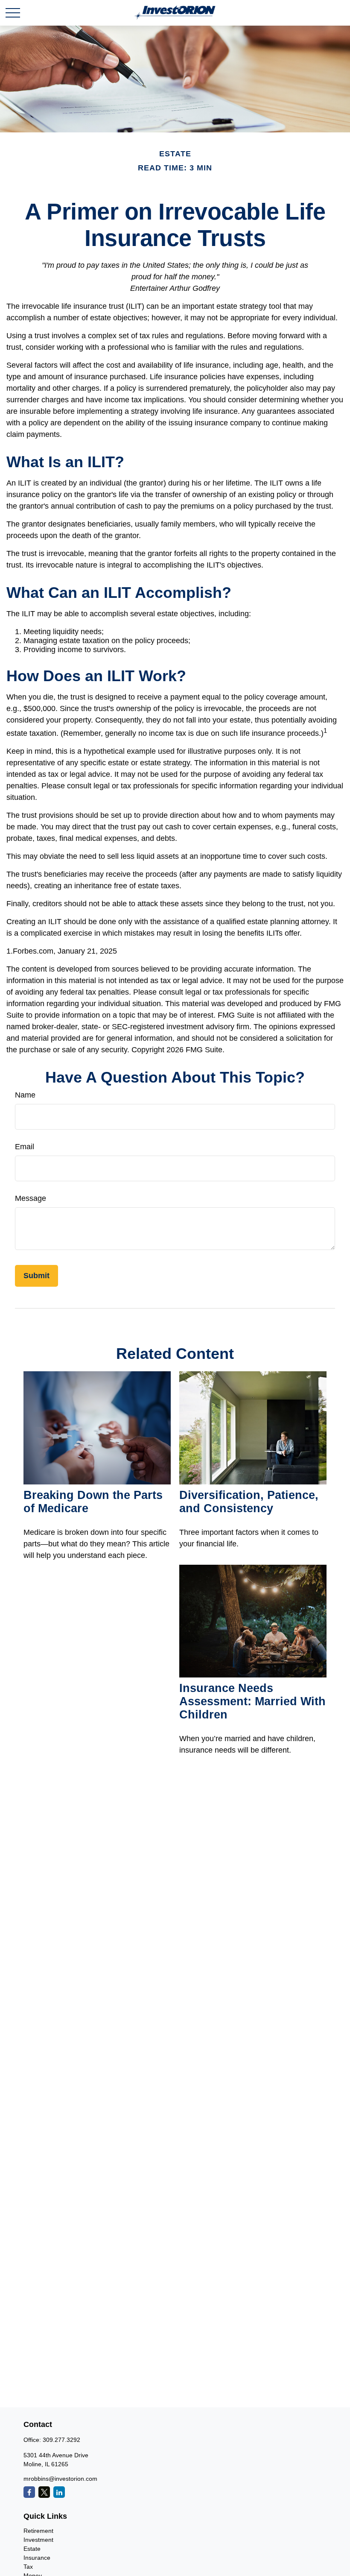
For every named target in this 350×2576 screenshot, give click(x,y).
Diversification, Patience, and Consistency (249, 1502)
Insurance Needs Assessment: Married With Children (252, 1701)
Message (31, 1198)
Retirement (38, 2531)
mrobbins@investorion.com (60, 2479)
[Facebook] (29, 2492)
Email (25, 1147)
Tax (28, 2567)
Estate (32, 2549)
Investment (38, 2540)
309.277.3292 (61, 2440)
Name (25, 1095)
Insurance (37, 2558)
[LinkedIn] (59, 2492)
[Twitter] (44, 2492)
